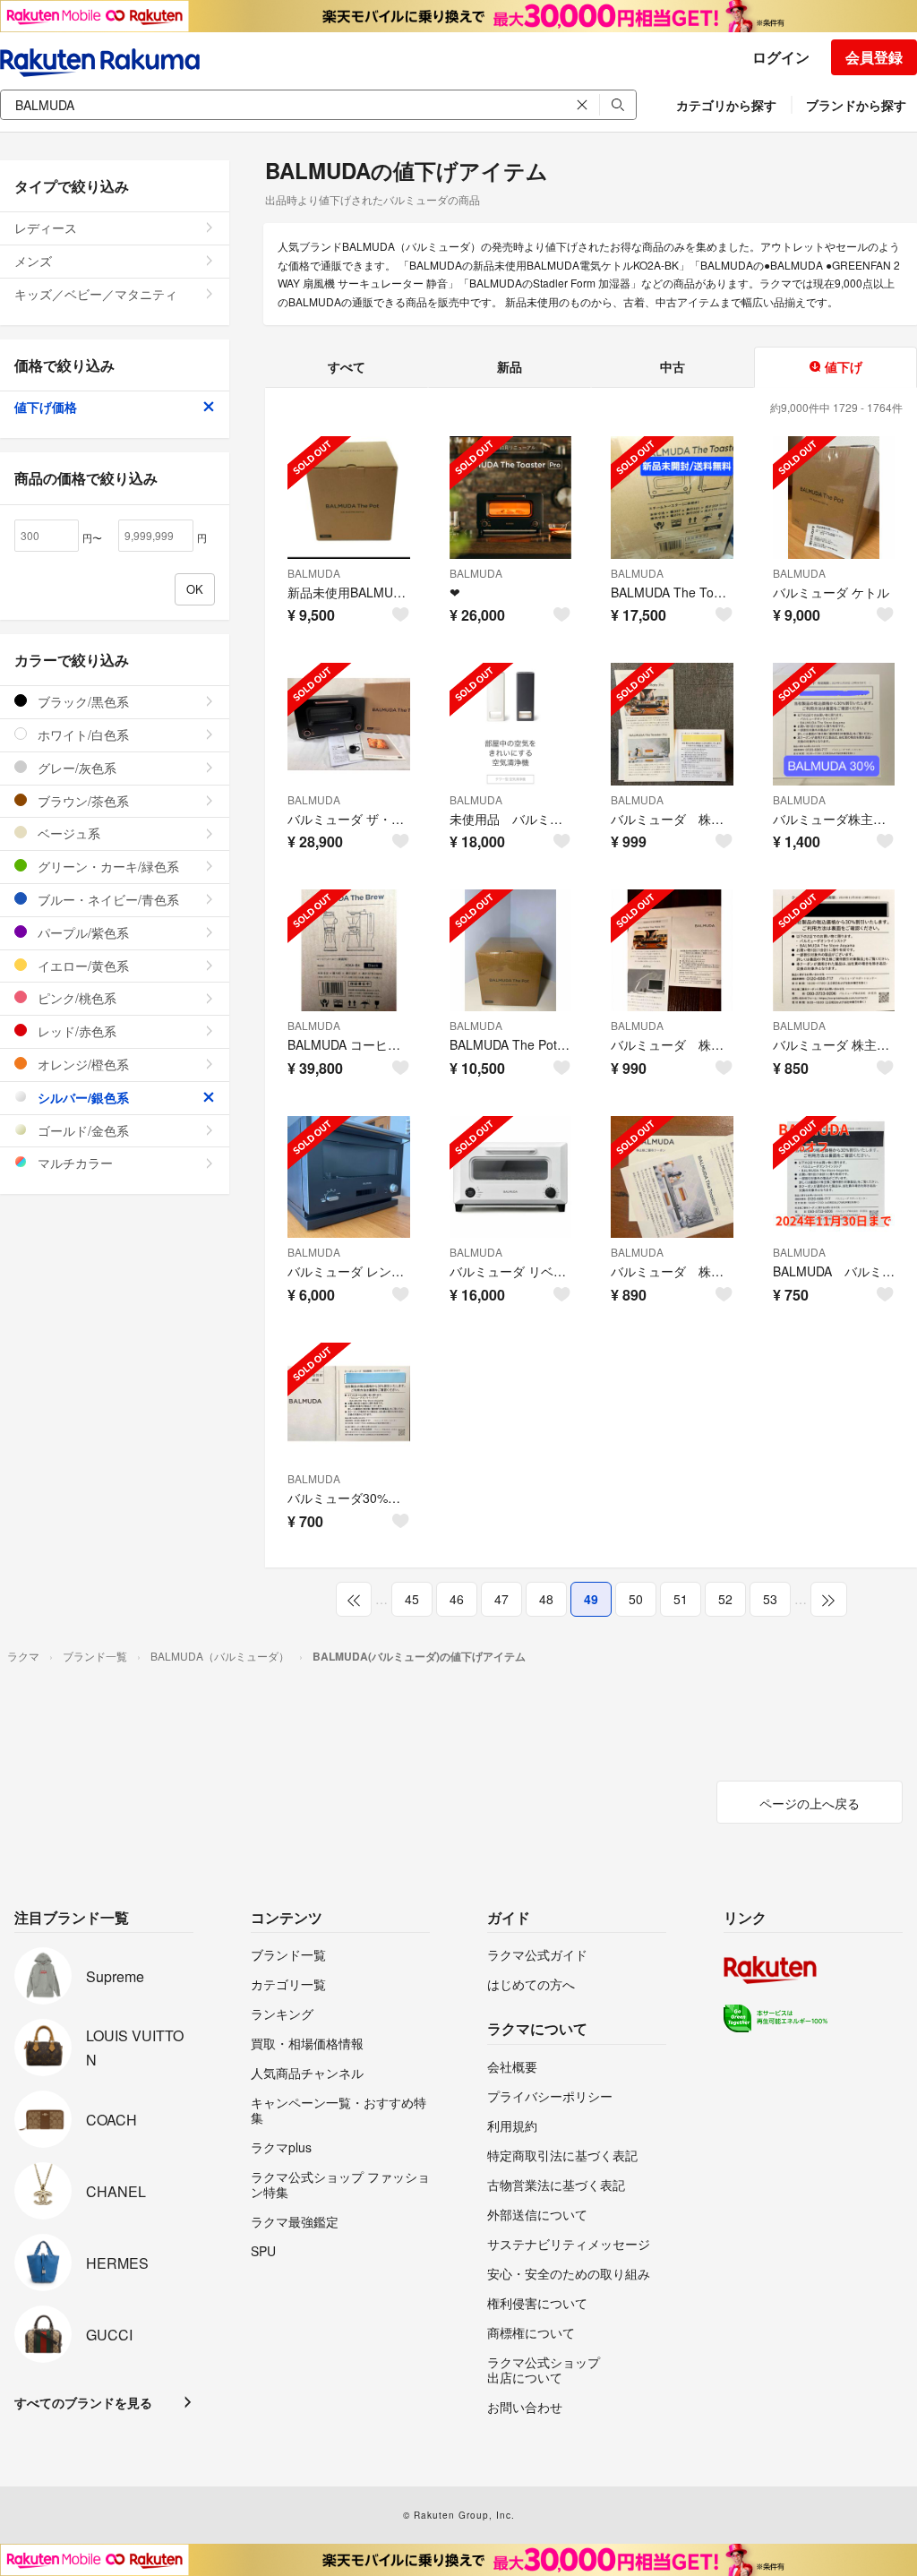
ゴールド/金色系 (81, 1130)
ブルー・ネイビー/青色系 (107, 899)
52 (725, 1599)
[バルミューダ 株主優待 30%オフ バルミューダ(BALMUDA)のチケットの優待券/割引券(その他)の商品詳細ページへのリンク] (672, 951)
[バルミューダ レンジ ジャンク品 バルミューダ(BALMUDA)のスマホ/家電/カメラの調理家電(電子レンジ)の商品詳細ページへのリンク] (349, 1177)
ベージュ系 (67, 833)
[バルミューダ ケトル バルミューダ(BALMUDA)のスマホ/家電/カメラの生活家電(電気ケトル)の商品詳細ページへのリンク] (834, 498)
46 (457, 1599)
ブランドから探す (856, 105)
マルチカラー (73, 1163)
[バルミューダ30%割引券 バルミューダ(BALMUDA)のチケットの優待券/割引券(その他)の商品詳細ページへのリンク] (349, 1404)
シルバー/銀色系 (81, 1097)
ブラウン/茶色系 (81, 801)
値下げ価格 (46, 407)
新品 (510, 366)
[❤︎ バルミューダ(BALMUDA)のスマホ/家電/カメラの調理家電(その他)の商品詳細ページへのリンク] (511, 498)
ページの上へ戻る (810, 1803)
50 (636, 1599)
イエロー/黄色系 (81, 966)
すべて (347, 366)
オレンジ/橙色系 (81, 1064)
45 (412, 1599)
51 (681, 1599)
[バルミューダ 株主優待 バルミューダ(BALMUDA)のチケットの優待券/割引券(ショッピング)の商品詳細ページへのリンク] (672, 724)
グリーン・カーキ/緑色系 (107, 866)
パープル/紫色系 (81, 932)
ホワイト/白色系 (81, 734)
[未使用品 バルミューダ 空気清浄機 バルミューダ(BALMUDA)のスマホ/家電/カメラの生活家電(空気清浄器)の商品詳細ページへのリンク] (511, 724)
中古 (673, 366)
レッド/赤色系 (75, 1031)
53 (770, 1599)
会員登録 (874, 57)
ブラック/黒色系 (81, 701)
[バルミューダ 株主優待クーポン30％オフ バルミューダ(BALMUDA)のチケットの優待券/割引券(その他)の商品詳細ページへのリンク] (672, 1177)
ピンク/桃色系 (75, 998)
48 (546, 1599)
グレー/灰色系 (75, 768)
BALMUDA (314, 573)
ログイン (781, 57)
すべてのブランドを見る (83, 2402)
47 (501, 1599)
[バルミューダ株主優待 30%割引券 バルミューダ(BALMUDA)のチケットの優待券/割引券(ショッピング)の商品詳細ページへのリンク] (834, 724)
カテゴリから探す (726, 105)
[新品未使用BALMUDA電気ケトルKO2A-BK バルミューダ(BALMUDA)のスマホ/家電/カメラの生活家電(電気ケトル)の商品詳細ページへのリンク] (349, 498)
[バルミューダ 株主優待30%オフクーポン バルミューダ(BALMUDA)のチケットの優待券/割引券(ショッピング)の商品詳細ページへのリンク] (834, 951)
